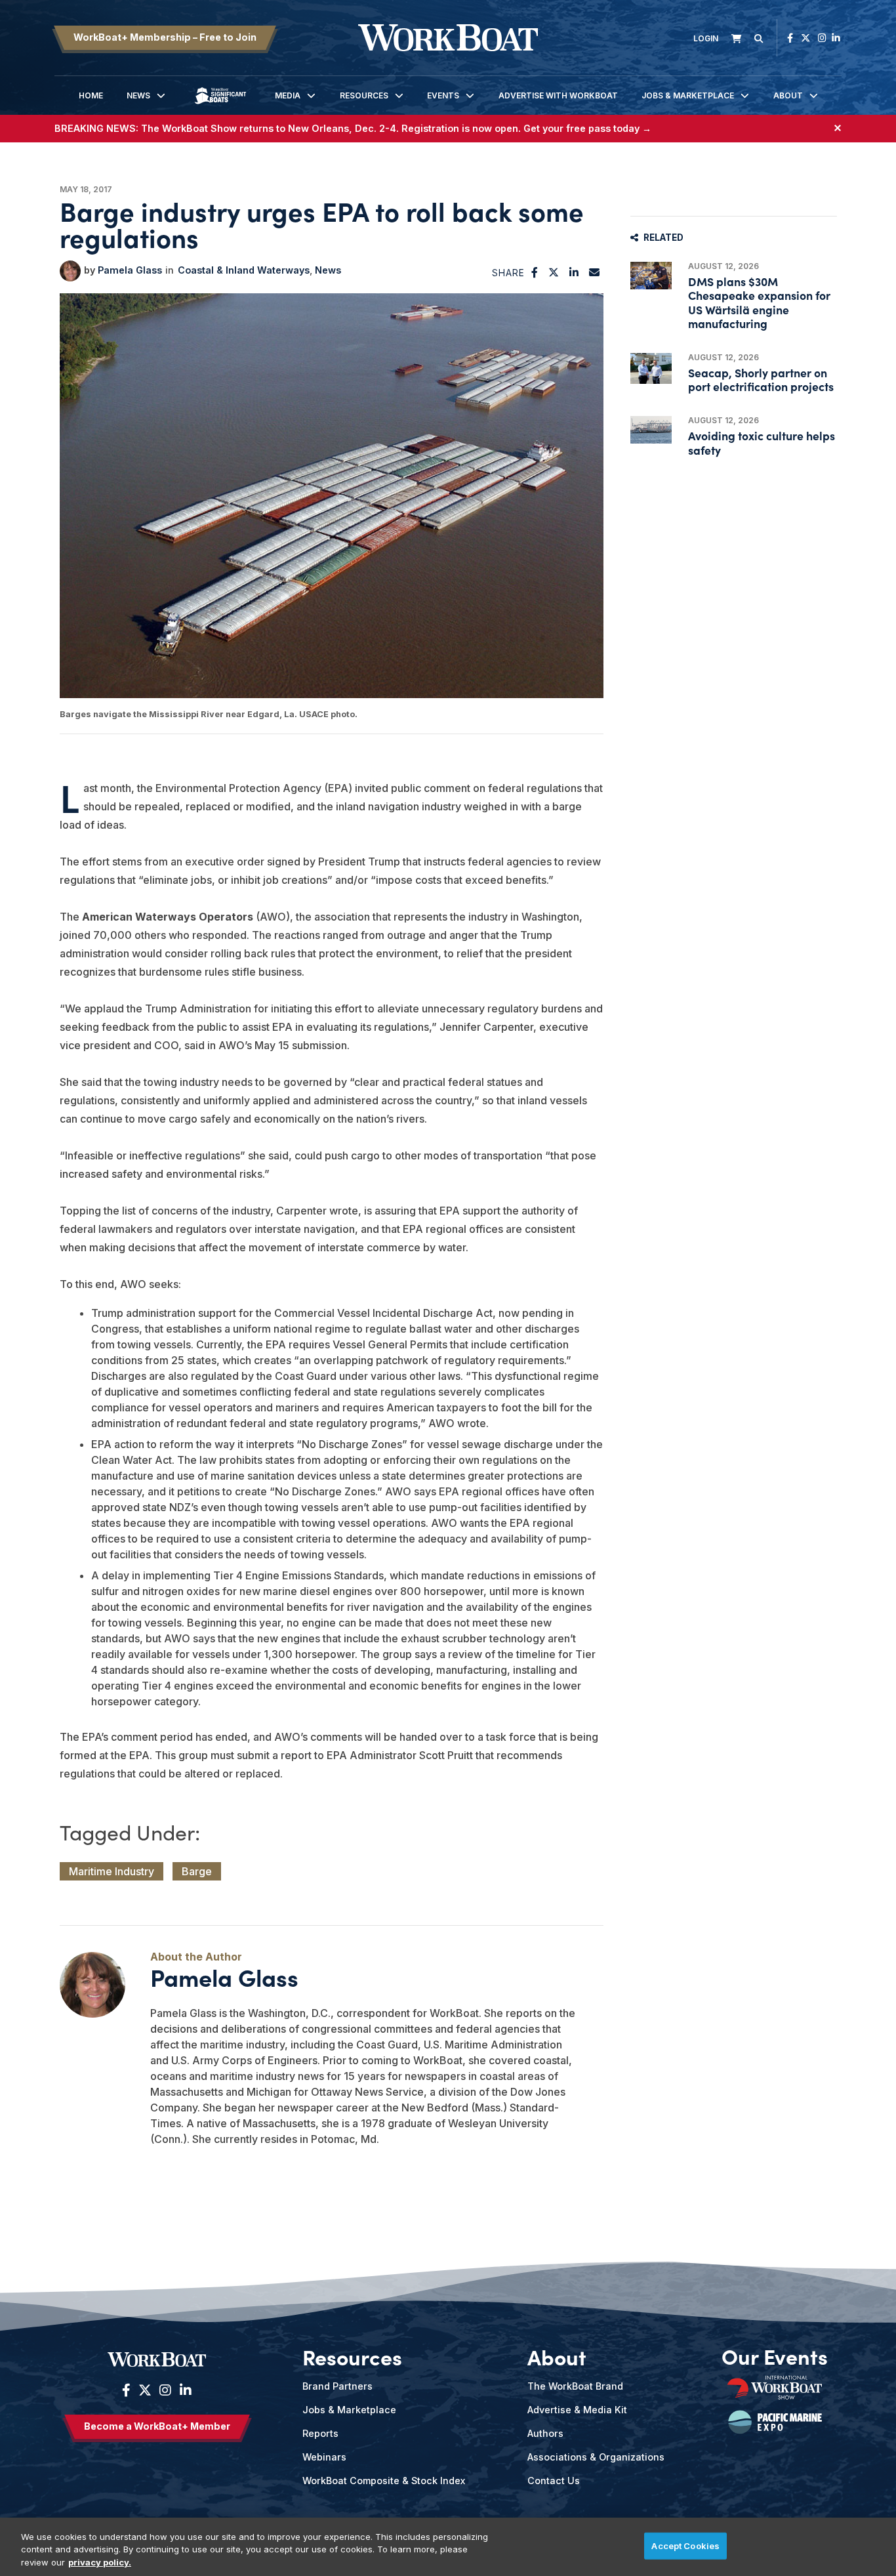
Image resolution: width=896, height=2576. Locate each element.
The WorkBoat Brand (575, 2386)
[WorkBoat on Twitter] (805, 38)
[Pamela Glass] (70, 271)
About (788, 95)
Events (443, 95)
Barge (197, 1871)
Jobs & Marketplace (688, 95)
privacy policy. (100, 2562)
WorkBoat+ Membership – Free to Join (165, 37)
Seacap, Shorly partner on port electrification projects (761, 379)
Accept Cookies (685, 2545)
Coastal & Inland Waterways (244, 270)
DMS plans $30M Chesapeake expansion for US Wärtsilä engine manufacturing (759, 302)
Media (288, 95)
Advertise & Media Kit (577, 2410)
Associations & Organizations (596, 2457)
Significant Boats (220, 105)
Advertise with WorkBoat (558, 95)
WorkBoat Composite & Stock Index (384, 2481)
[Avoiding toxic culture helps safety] (651, 430)
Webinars (324, 2457)
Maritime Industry (112, 1871)
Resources (364, 95)
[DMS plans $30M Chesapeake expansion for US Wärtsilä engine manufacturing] (651, 276)
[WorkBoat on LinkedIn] (836, 38)
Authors (545, 2433)
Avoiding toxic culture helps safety (762, 442)
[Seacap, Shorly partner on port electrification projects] (651, 368)
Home (91, 95)
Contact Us (554, 2481)
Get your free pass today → (587, 128)
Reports (320, 2433)
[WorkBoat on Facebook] (790, 38)
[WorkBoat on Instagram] (822, 38)
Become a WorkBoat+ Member (157, 2426)
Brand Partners (337, 2386)
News (138, 95)
